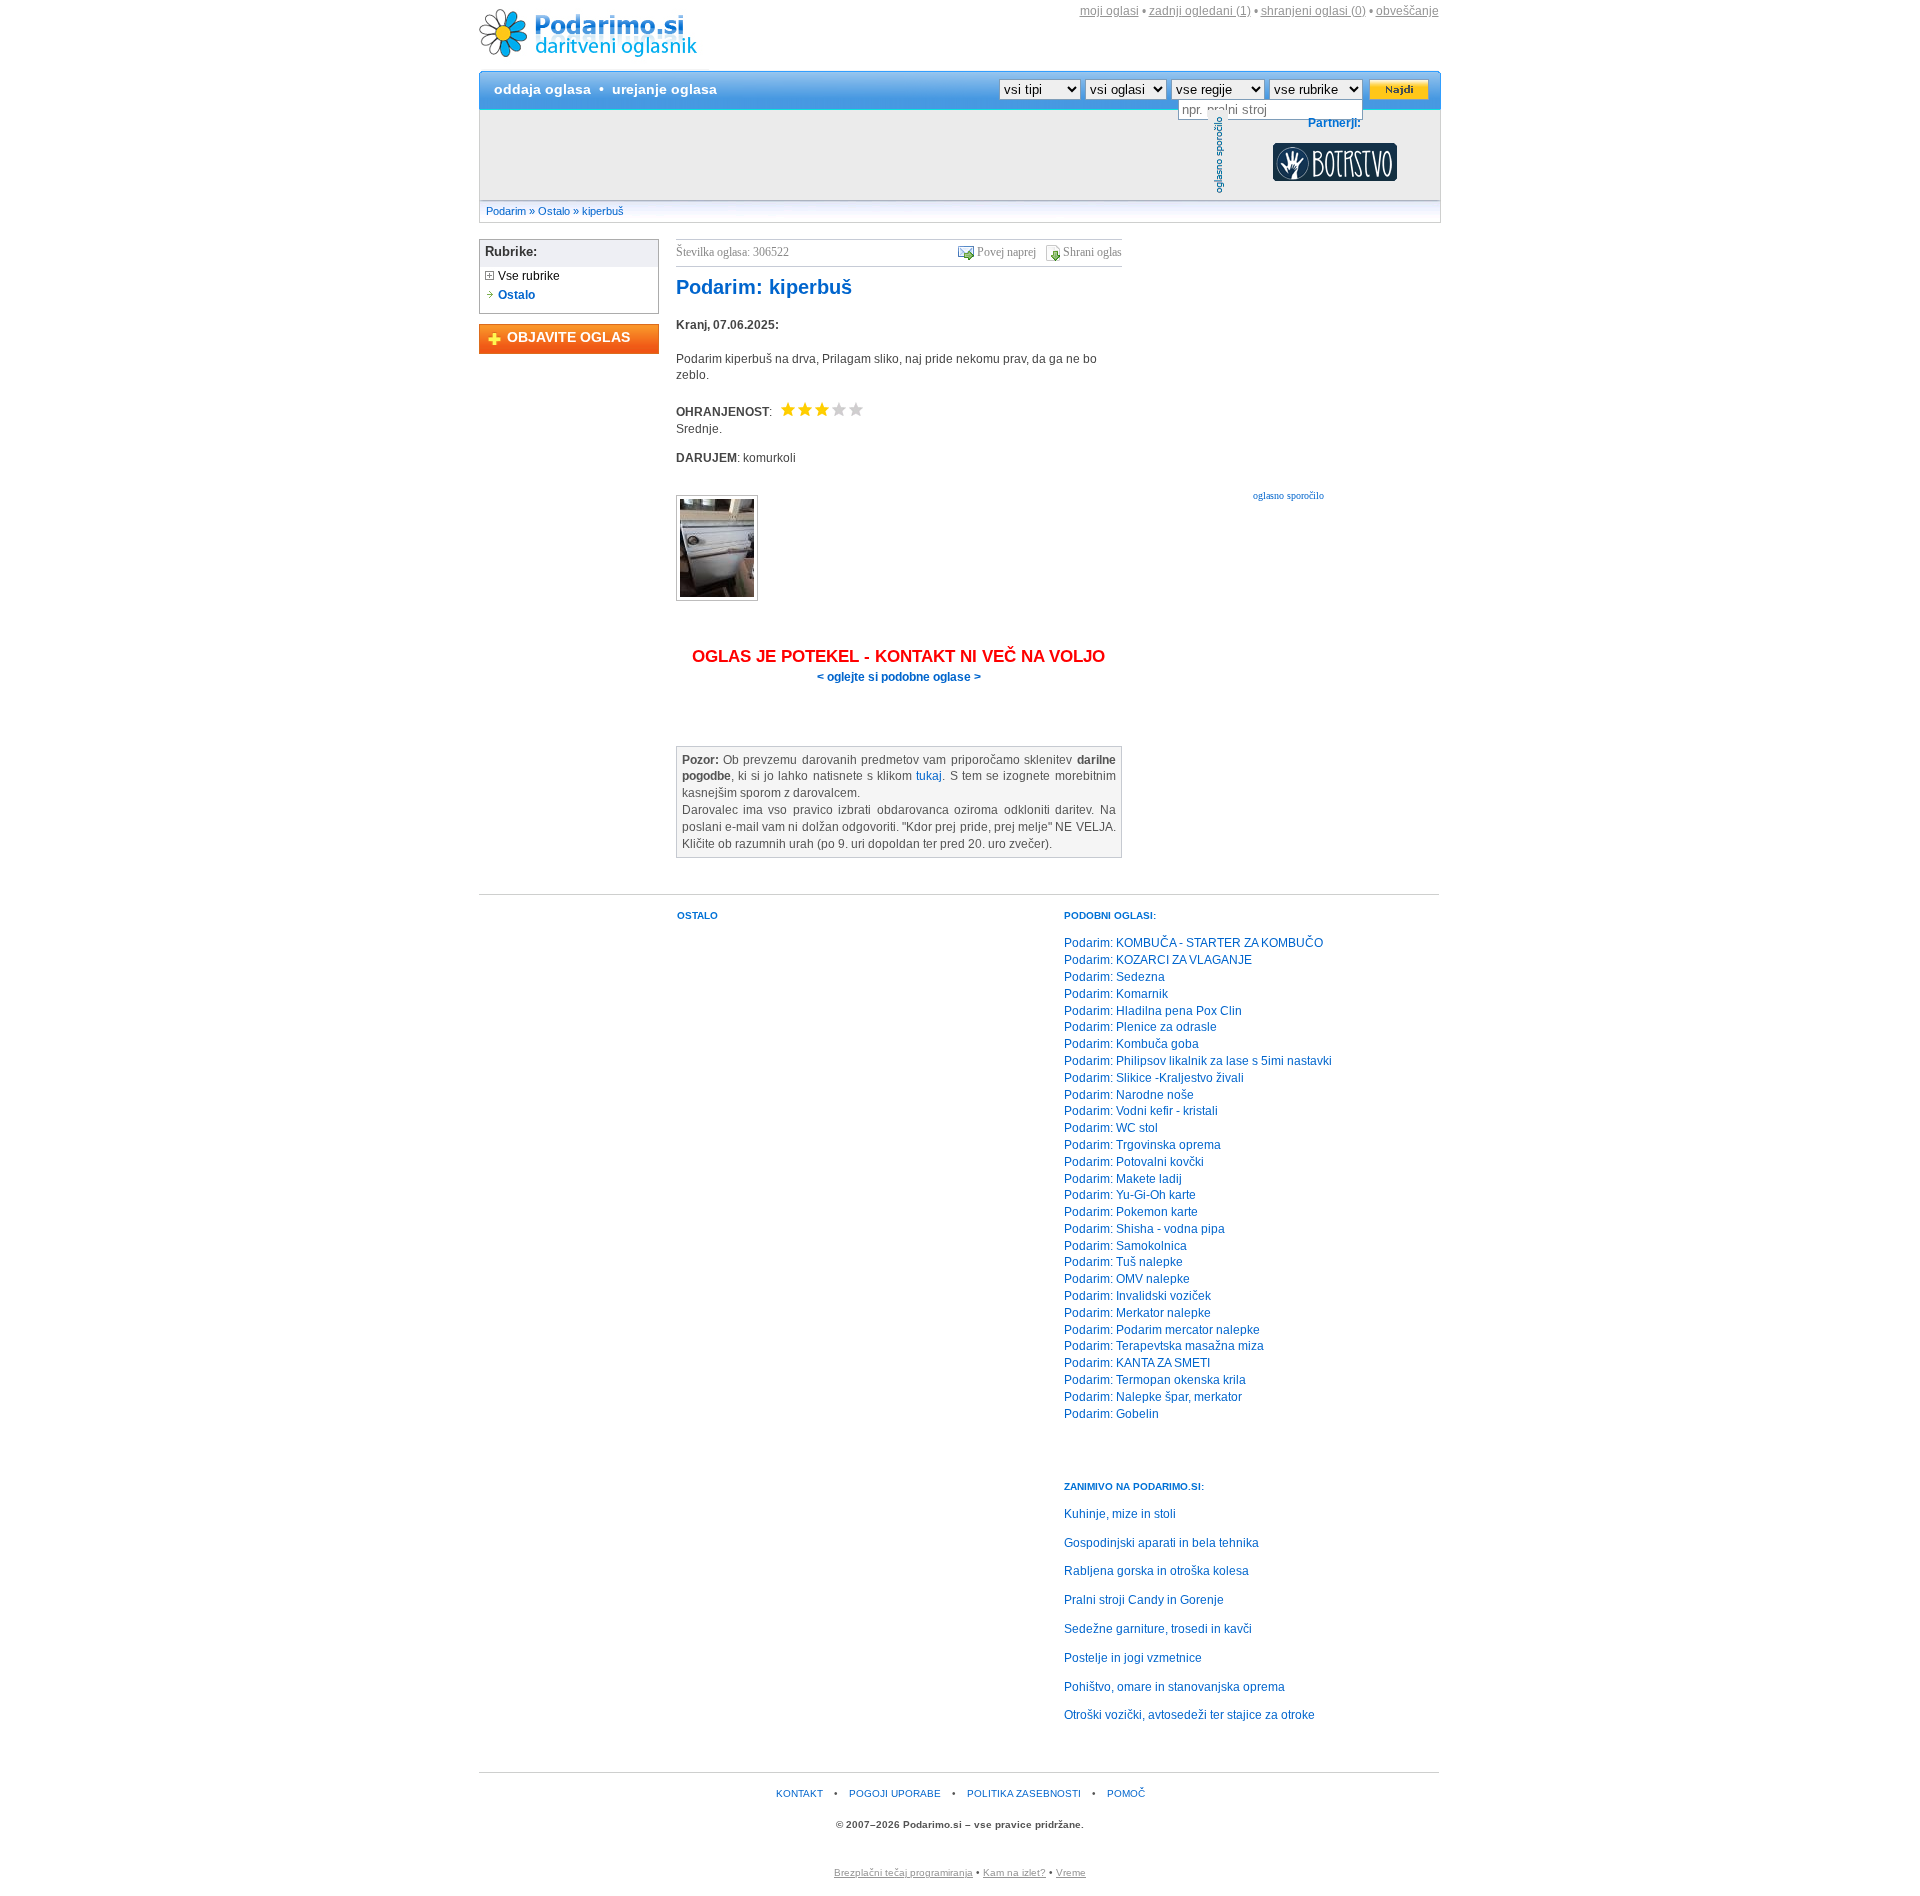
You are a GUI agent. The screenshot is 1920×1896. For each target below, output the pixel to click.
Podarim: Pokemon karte (1131, 1212)
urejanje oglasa (664, 89)
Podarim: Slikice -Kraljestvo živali (1154, 1078)
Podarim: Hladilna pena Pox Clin (1153, 1011)
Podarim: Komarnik (1116, 994)
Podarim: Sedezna (1114, 977)
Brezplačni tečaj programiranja (903, 1872)
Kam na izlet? (1014, 1872)
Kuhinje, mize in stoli (1120, 1514)
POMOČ (1126, 1793)
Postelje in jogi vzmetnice (1133, 1658)
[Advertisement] (844, 155)
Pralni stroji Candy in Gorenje (1144, 1600)
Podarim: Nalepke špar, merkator (1153, 1397)
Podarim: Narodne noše (1129, 1095)
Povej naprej (1006, 252)
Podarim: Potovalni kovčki (1134, 1162)
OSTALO (697, 915)
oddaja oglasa (542, 89)
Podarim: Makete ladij (1123, 1179)
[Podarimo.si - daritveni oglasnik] (594, 66)
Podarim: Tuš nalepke (1123, 1262)
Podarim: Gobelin (1111, 1414)
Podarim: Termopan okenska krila (1155, 1380)
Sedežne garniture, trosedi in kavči (1158, 1629)
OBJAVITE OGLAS (568, 337)
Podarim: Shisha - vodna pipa (1144, 1229)
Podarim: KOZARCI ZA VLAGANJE (1158, 960)
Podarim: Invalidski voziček (1137, 1296)
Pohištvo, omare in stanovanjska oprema (1174, 1687)
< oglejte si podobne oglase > (899, 677)
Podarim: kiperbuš (764, 287)
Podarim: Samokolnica (1125, 1246)
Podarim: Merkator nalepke (1137, 1313)
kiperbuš (603, 211)
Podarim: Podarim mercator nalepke (1162, 1330)
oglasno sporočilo (1288, 495)
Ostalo (554, 211)
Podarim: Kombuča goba (1131, 1044)
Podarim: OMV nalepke (1127, 1279)
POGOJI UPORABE (895, 1793)
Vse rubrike (527, 276)
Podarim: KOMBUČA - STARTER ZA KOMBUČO (1193, 943)
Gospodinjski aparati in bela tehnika (1161, 1543)
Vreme (1071, 1872)
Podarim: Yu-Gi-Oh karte (1130, 1195)
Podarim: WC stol (1111, 1128)
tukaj (929, 776)
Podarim (506, 211)
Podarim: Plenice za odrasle (1140, 1027)
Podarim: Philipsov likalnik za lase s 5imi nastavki (1198, 1061)
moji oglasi (1109, 11)
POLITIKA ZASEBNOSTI (1024, 1793)
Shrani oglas (1092, 252)
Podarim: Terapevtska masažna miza (1164, 1346)
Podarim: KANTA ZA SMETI (1137, 1363)
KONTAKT (799, 1793)
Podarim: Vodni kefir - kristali (1141, 1111)
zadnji (1200, 11)
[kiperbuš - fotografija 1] (717, 597)
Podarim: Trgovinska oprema (1142, 1145)
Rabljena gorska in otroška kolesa (1156, 1571)
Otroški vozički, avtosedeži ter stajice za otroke (1189, 1715)
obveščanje (1407, 11)
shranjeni (1313, 11)
